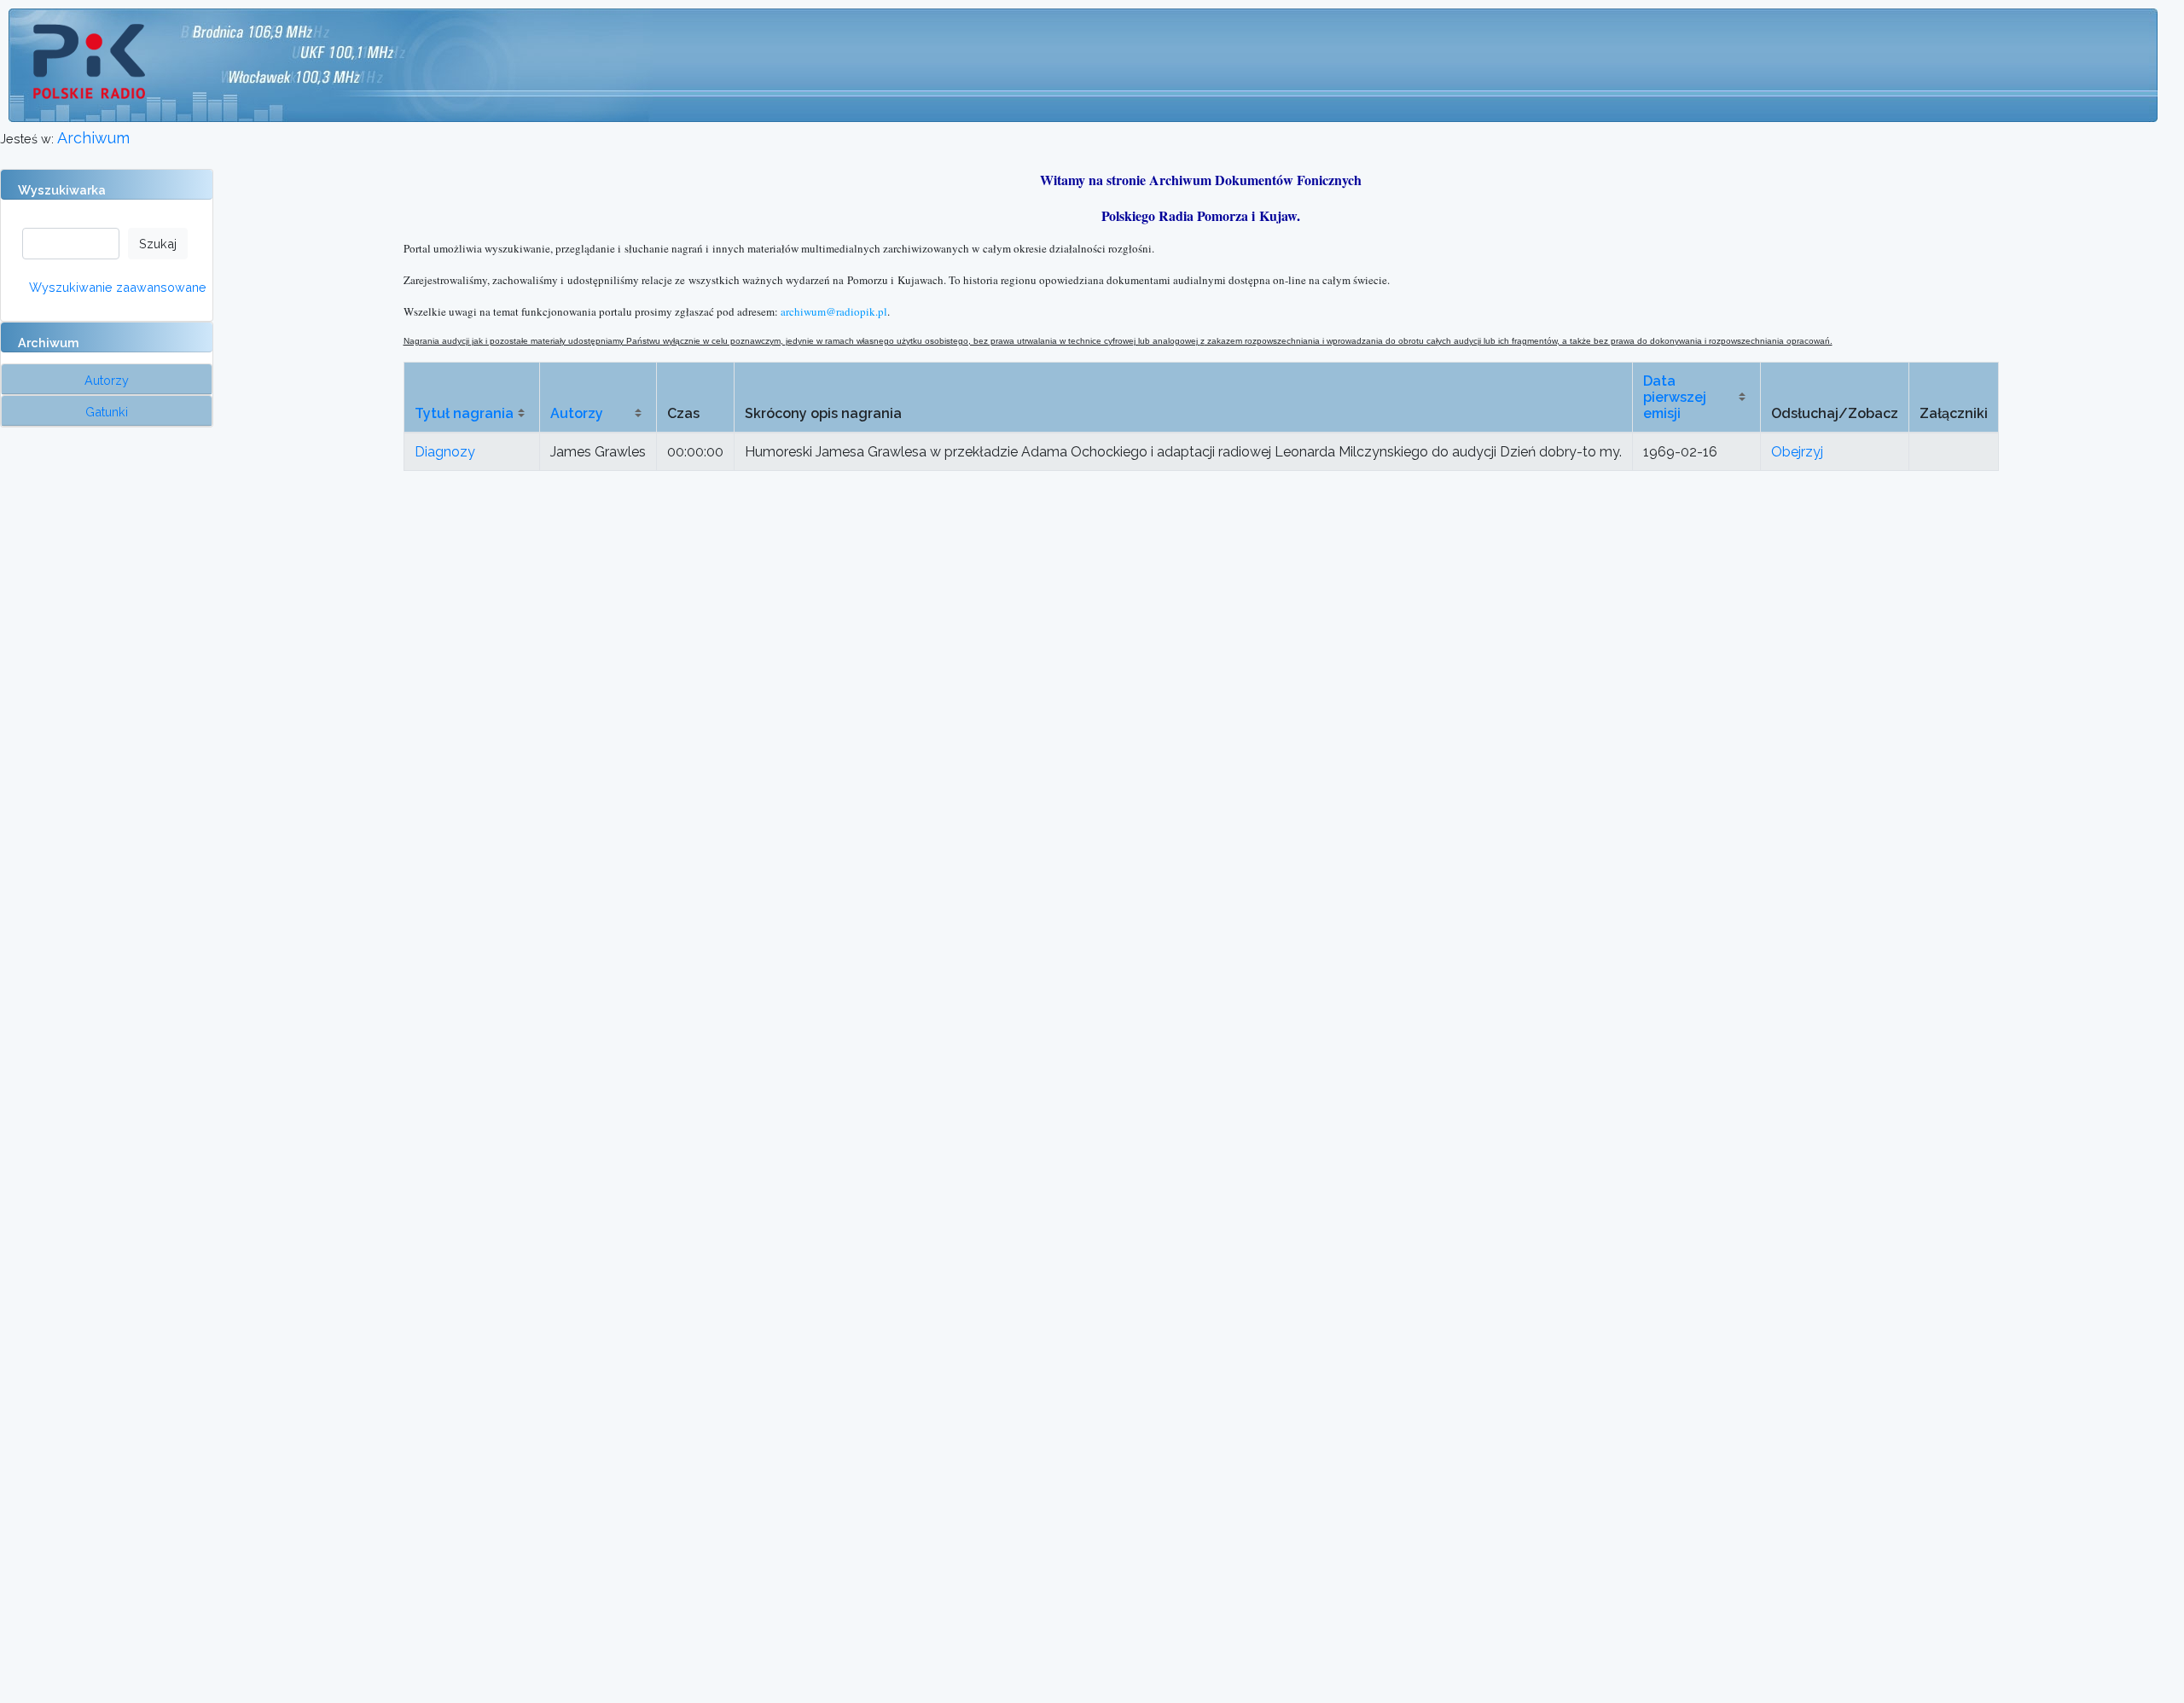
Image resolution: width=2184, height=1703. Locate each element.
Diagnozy (445, 452)
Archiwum (93, 138)
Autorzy (577, 413)
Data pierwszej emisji (1675, 397)
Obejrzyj (1797, 452)
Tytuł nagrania (464, 413)
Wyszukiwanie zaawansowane (118, 287)
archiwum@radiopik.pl (834, 311)
